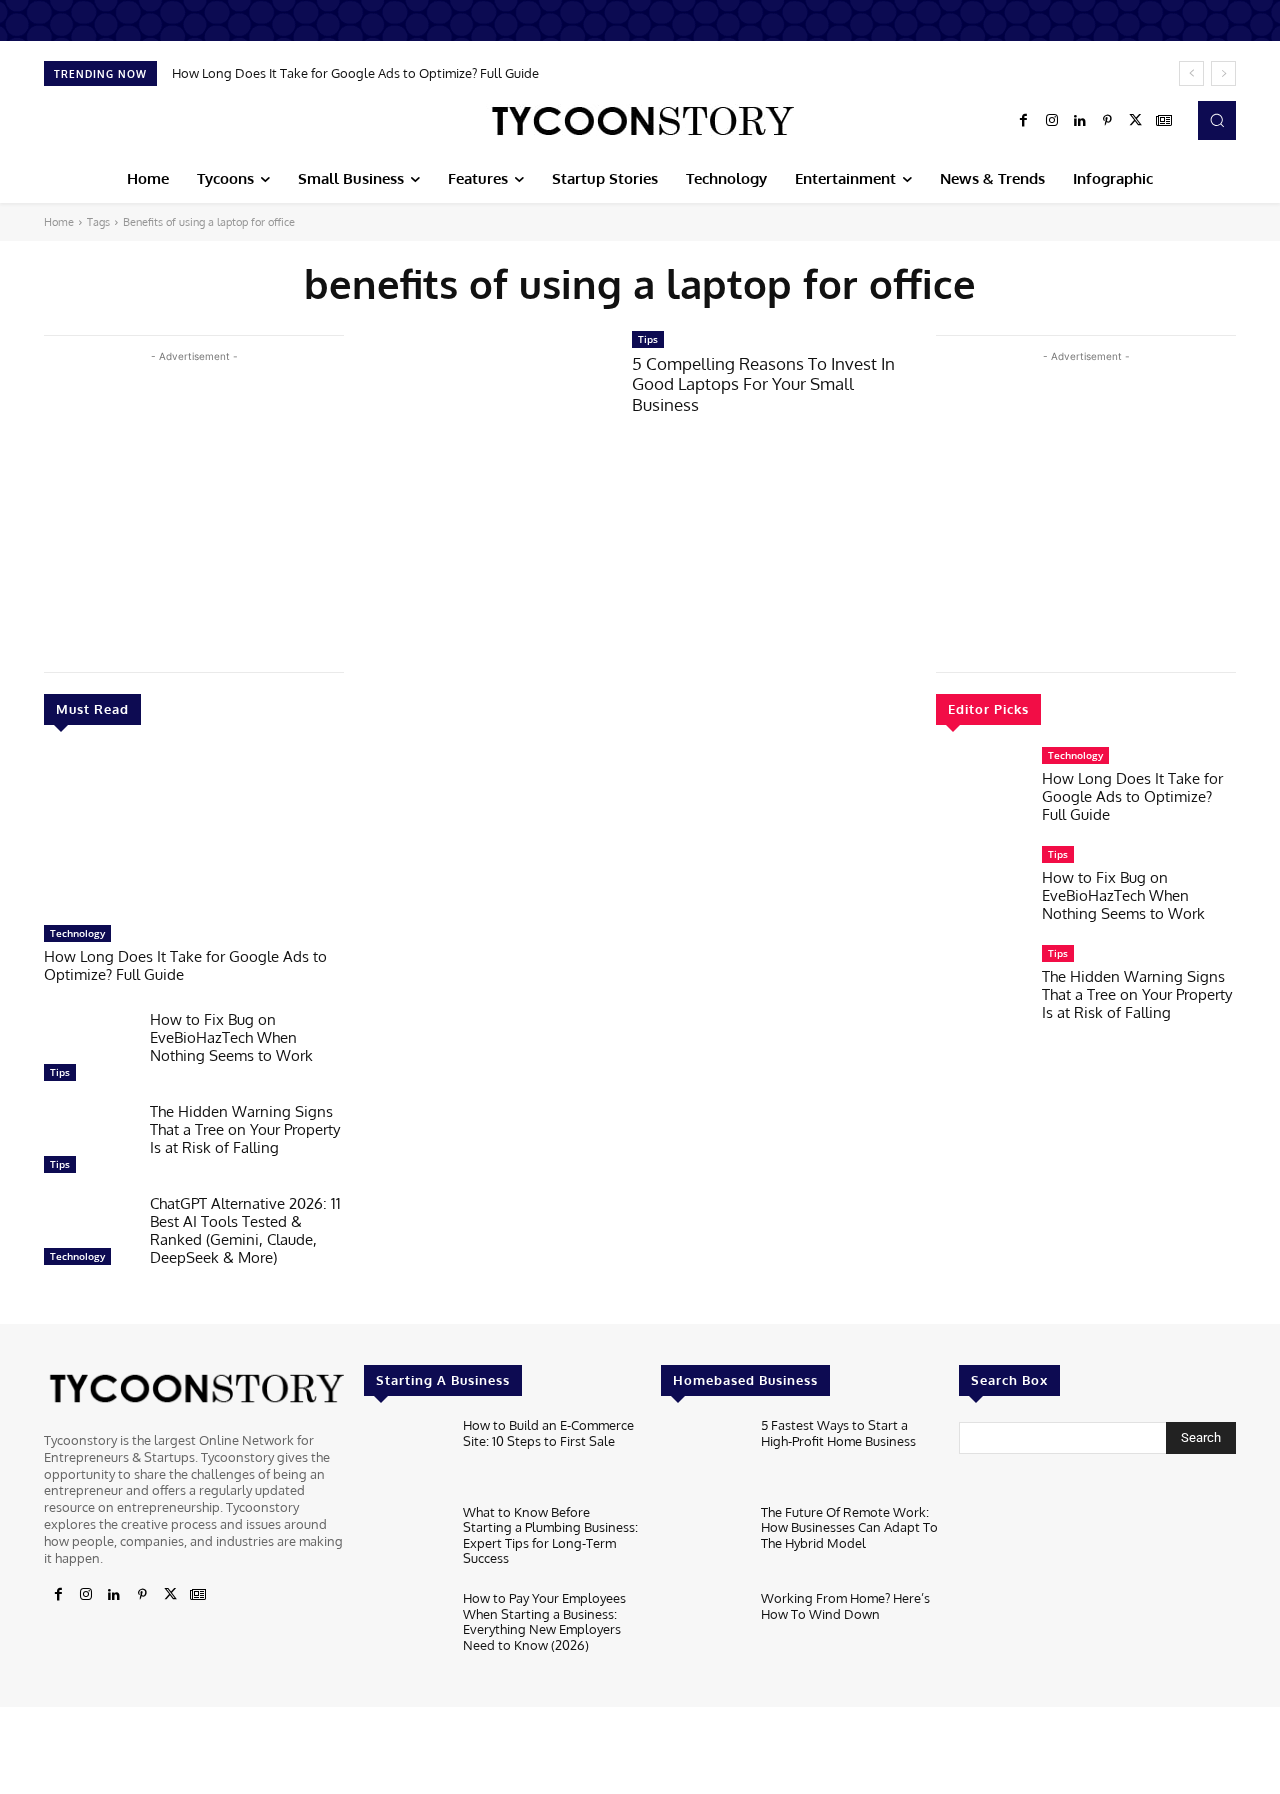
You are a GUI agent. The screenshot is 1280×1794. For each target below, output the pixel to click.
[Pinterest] (1108, 121)
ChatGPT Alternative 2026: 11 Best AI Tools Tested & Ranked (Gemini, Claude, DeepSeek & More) (245, 1230)
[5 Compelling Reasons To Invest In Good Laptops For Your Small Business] (488, 409)
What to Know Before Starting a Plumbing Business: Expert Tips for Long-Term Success (550, 1535)
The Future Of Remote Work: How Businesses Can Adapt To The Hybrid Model (849, 1527)
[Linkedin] (1080, 121)
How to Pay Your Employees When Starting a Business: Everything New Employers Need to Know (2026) (544, 1621)
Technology (77, 933)
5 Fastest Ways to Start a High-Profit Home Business (838, 1433)
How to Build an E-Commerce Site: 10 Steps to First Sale (548, 1433)
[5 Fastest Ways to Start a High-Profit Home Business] (702, 1455)
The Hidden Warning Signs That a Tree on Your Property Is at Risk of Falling (245, 1129)
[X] (1136, 121)
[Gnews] (1164, 121)
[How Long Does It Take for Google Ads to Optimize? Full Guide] (194, 835)
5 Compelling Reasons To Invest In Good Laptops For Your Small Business (763, 384)
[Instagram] (1052, 121)
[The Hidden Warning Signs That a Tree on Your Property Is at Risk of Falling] (89, 1143)
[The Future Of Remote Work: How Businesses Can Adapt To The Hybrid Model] (702, 1542)
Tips (60, 1072)
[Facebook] (1024, 121)
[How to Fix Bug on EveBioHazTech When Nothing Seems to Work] (89, 1051)
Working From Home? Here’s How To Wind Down (845, 1606)
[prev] (1191, 73)
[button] (1217, 120)
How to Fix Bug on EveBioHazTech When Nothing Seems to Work (231, 1037)
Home (59, 222)
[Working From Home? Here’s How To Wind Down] (702, 1628)
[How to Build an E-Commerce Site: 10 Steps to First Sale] (405, 1455)
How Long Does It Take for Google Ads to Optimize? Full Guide (355, 73)
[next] (1223, 73)
